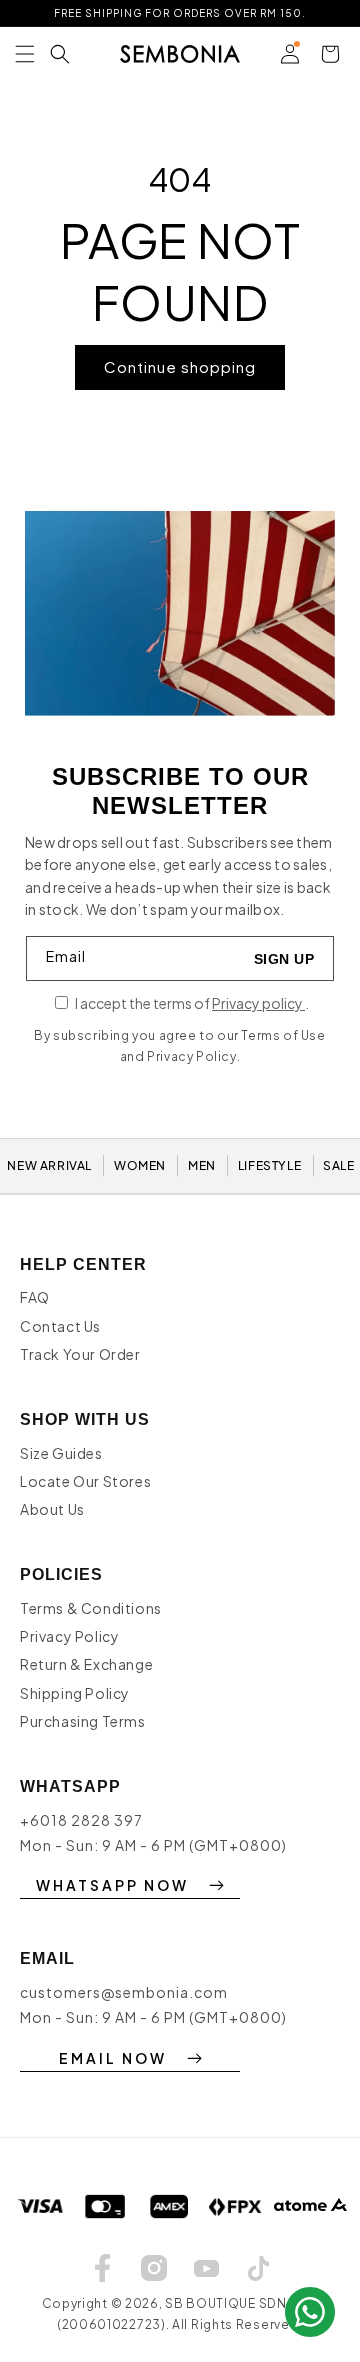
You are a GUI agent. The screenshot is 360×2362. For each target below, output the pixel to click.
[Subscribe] (284, 958)
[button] (25, 54)
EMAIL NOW (113, 2058)
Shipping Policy (75, 1693)
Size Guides (61, 1453)
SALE (338, 1165)
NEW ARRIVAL (49, 1165)
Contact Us (60, 1326)
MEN (202, 1165)
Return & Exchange (86, 1664)
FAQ (35, 1297)
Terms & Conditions (91, 1608)
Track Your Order (80, 1354)
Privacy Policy (69, 1636)
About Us (52, 1509)
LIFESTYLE (269, 1165)
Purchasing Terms (83, 1721)
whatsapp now (112, 1885)
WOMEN (140, 1165)
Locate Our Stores (85, 1481)
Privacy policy (258, 1003)
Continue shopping (180, 366)
